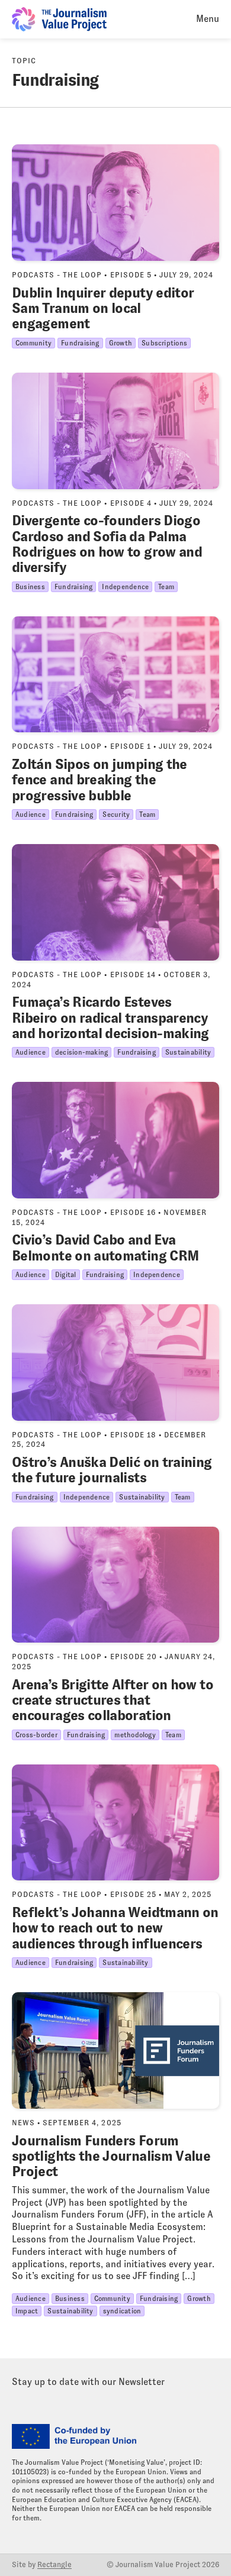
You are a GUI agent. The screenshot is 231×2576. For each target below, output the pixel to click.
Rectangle (54, 2565)
